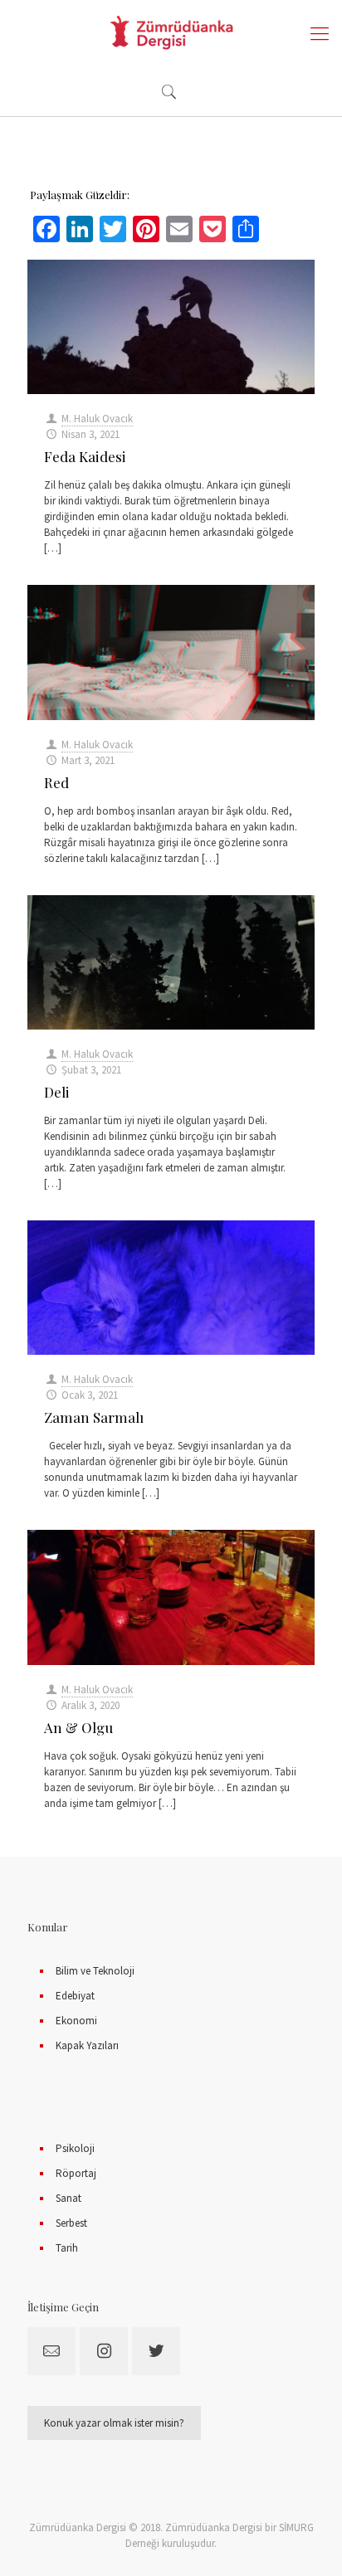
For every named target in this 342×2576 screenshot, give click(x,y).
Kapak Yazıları (87, 2045)
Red (56, 782)
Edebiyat (75, 1996)
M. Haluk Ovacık (97, 419)
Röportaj (76, 2173)
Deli (57, 1092)
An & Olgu (78, 1727)
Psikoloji (75, 2148)
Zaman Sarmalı (94, 1417)
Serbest (71, 2223)
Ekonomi (76, 2021)
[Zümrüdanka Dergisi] (171, 33)
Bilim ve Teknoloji (95, 1971)
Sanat (68, 2198)
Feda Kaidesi (85, 456)
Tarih (67, 2248)
